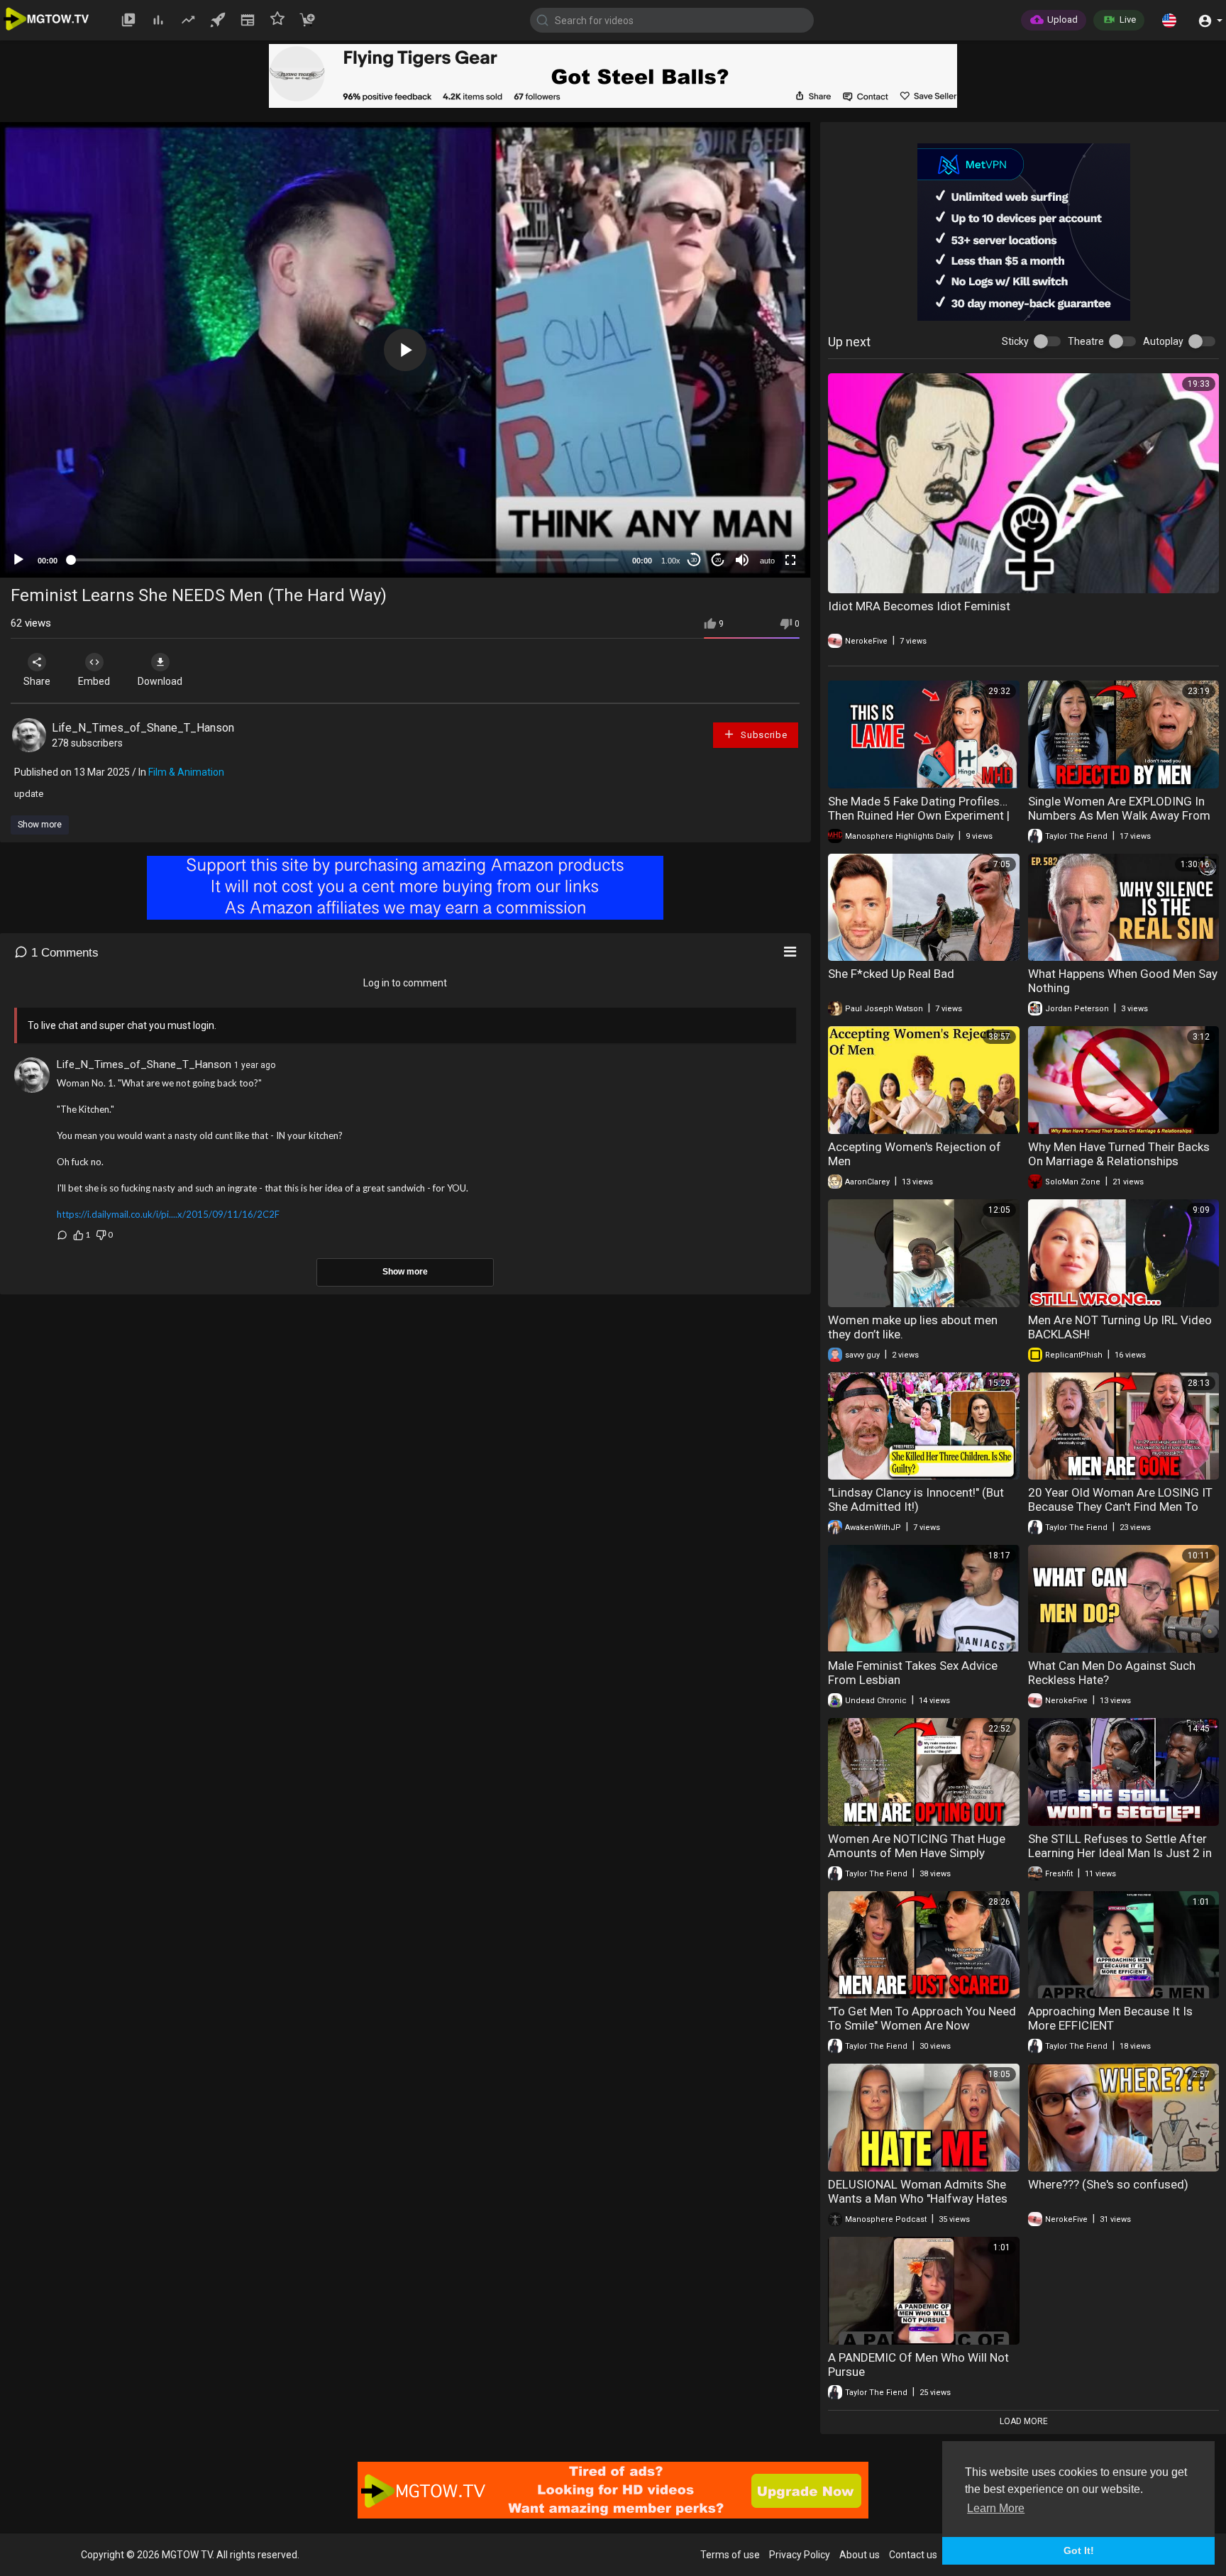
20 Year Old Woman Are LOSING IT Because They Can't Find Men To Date (1120, 1507)
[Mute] (742, 560)
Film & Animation (186, 772)
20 (718, 560)
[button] (1169, 20)
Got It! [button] (1079, 2550)
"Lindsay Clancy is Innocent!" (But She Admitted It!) (916, 1499)
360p (763, 504)
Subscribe (762, 735)
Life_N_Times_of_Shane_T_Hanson (143, 728)
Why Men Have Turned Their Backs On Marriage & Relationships (1119, 1154)
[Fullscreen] (790, 560)
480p (763, 483)
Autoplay (1163, 341)
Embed (94, 681)
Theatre (1086, 341)
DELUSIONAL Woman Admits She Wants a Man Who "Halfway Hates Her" (918, 2198)
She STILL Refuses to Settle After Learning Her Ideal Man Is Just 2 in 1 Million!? (1120, 1853)
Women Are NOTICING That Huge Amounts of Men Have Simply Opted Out (917, 1853)
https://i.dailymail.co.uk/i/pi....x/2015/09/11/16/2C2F (168, 1214)
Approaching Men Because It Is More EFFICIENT (1110, 2018)
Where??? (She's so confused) (1108, 2184)
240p (763, 525)
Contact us (913, 2555)
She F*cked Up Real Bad (891, 974)
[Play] (18, 560)
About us (860, 2555)
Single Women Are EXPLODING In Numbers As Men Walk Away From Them (1119, 815)
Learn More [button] (996, 2508)
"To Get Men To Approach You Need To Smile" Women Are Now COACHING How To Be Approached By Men (922, 2032)
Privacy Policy (800, 2555)
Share (37, 681)
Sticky (1015, 341)
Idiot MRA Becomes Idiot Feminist (919, 606)
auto (767, 561)
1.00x (671, 561)
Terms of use (730, 2555)
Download (160, 681)
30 (694, 560)
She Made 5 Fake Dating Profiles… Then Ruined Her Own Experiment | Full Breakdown (919, 815)
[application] (405, 350)
